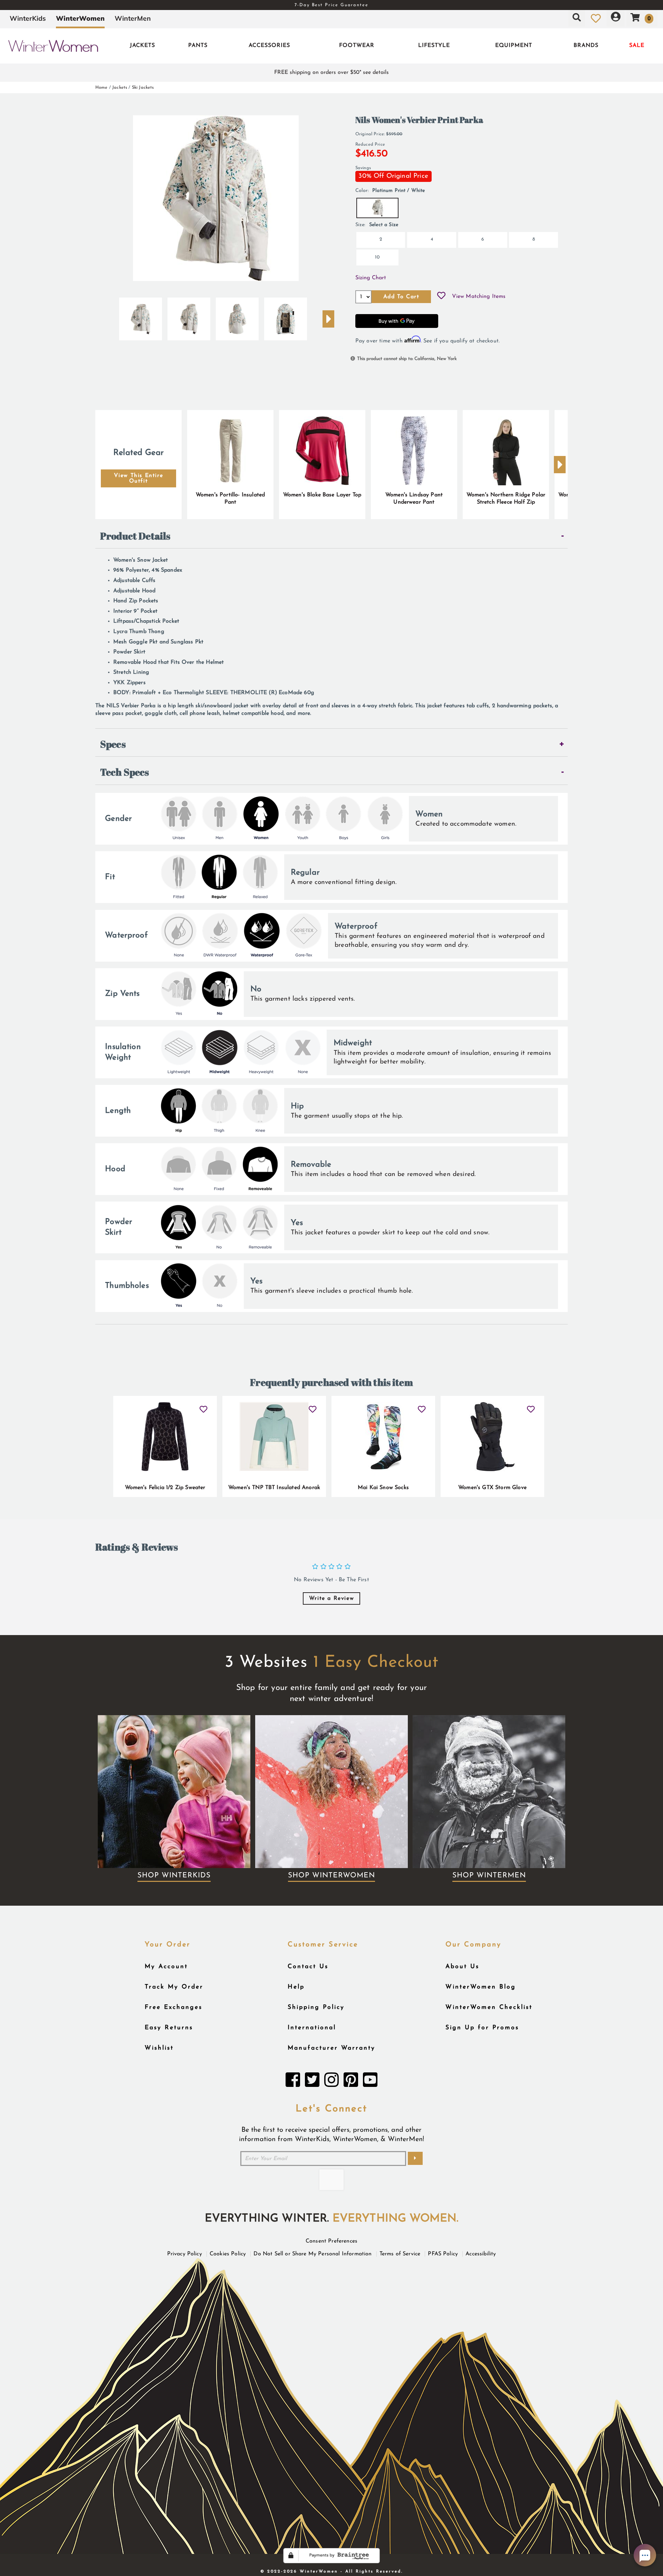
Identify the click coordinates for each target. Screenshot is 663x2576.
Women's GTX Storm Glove (492, 1488)
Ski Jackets (143, 88)
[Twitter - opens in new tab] (312, 2082)
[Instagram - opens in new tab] (331, 2082)
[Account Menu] (616, 18)
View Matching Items (479, 297)
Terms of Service (400, 2254)
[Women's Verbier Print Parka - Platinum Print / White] (141, 316)
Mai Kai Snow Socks (383, 1488)
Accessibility (481, 2254)
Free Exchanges (174, 2007)
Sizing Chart (371, 278)
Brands (586, 46)
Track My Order (174, 1987)
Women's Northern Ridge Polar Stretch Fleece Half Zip (506, 499)
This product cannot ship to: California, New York (407, 359)
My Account (166, 1967)
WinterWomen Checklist (489, 2007)
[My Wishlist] (596, 18)
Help (296, 1987)
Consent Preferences (331, 2241)
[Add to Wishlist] (441, 297)
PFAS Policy (443, 2254)
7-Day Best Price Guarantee (331, 5)
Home (102, 88)
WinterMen (133, 18)
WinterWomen (80, 18)
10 (377, 257)
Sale (637, 46)
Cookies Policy (228, 2254)
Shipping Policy (316, 2007)
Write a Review (331, 1598)
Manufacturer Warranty (331, 2048)
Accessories (269, 46)
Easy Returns (169, 2028)
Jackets (142, 46)
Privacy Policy (185, 2254)
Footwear (357, 46)
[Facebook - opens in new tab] (293, 2082)
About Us (462, 1967)
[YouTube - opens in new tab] (370, 2082)
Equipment (514, 46)
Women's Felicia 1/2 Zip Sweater (165, 1488)
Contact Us (308, 1967)
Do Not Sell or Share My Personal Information (313, 2254)
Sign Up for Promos (482, 2028)
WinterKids (28, 18)
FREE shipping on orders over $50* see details (331, 72)
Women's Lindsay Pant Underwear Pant (414, 499)
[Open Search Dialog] (577, 18)
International (312, 2028)
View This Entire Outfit (139, 478)
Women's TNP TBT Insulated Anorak (274, 1488)
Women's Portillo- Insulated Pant (230, 499)
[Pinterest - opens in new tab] (351, 2082)
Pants (198, 46)
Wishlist (159, 2048)
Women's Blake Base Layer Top (322, 495)
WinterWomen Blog (481, 1987)
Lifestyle (434, 46)
